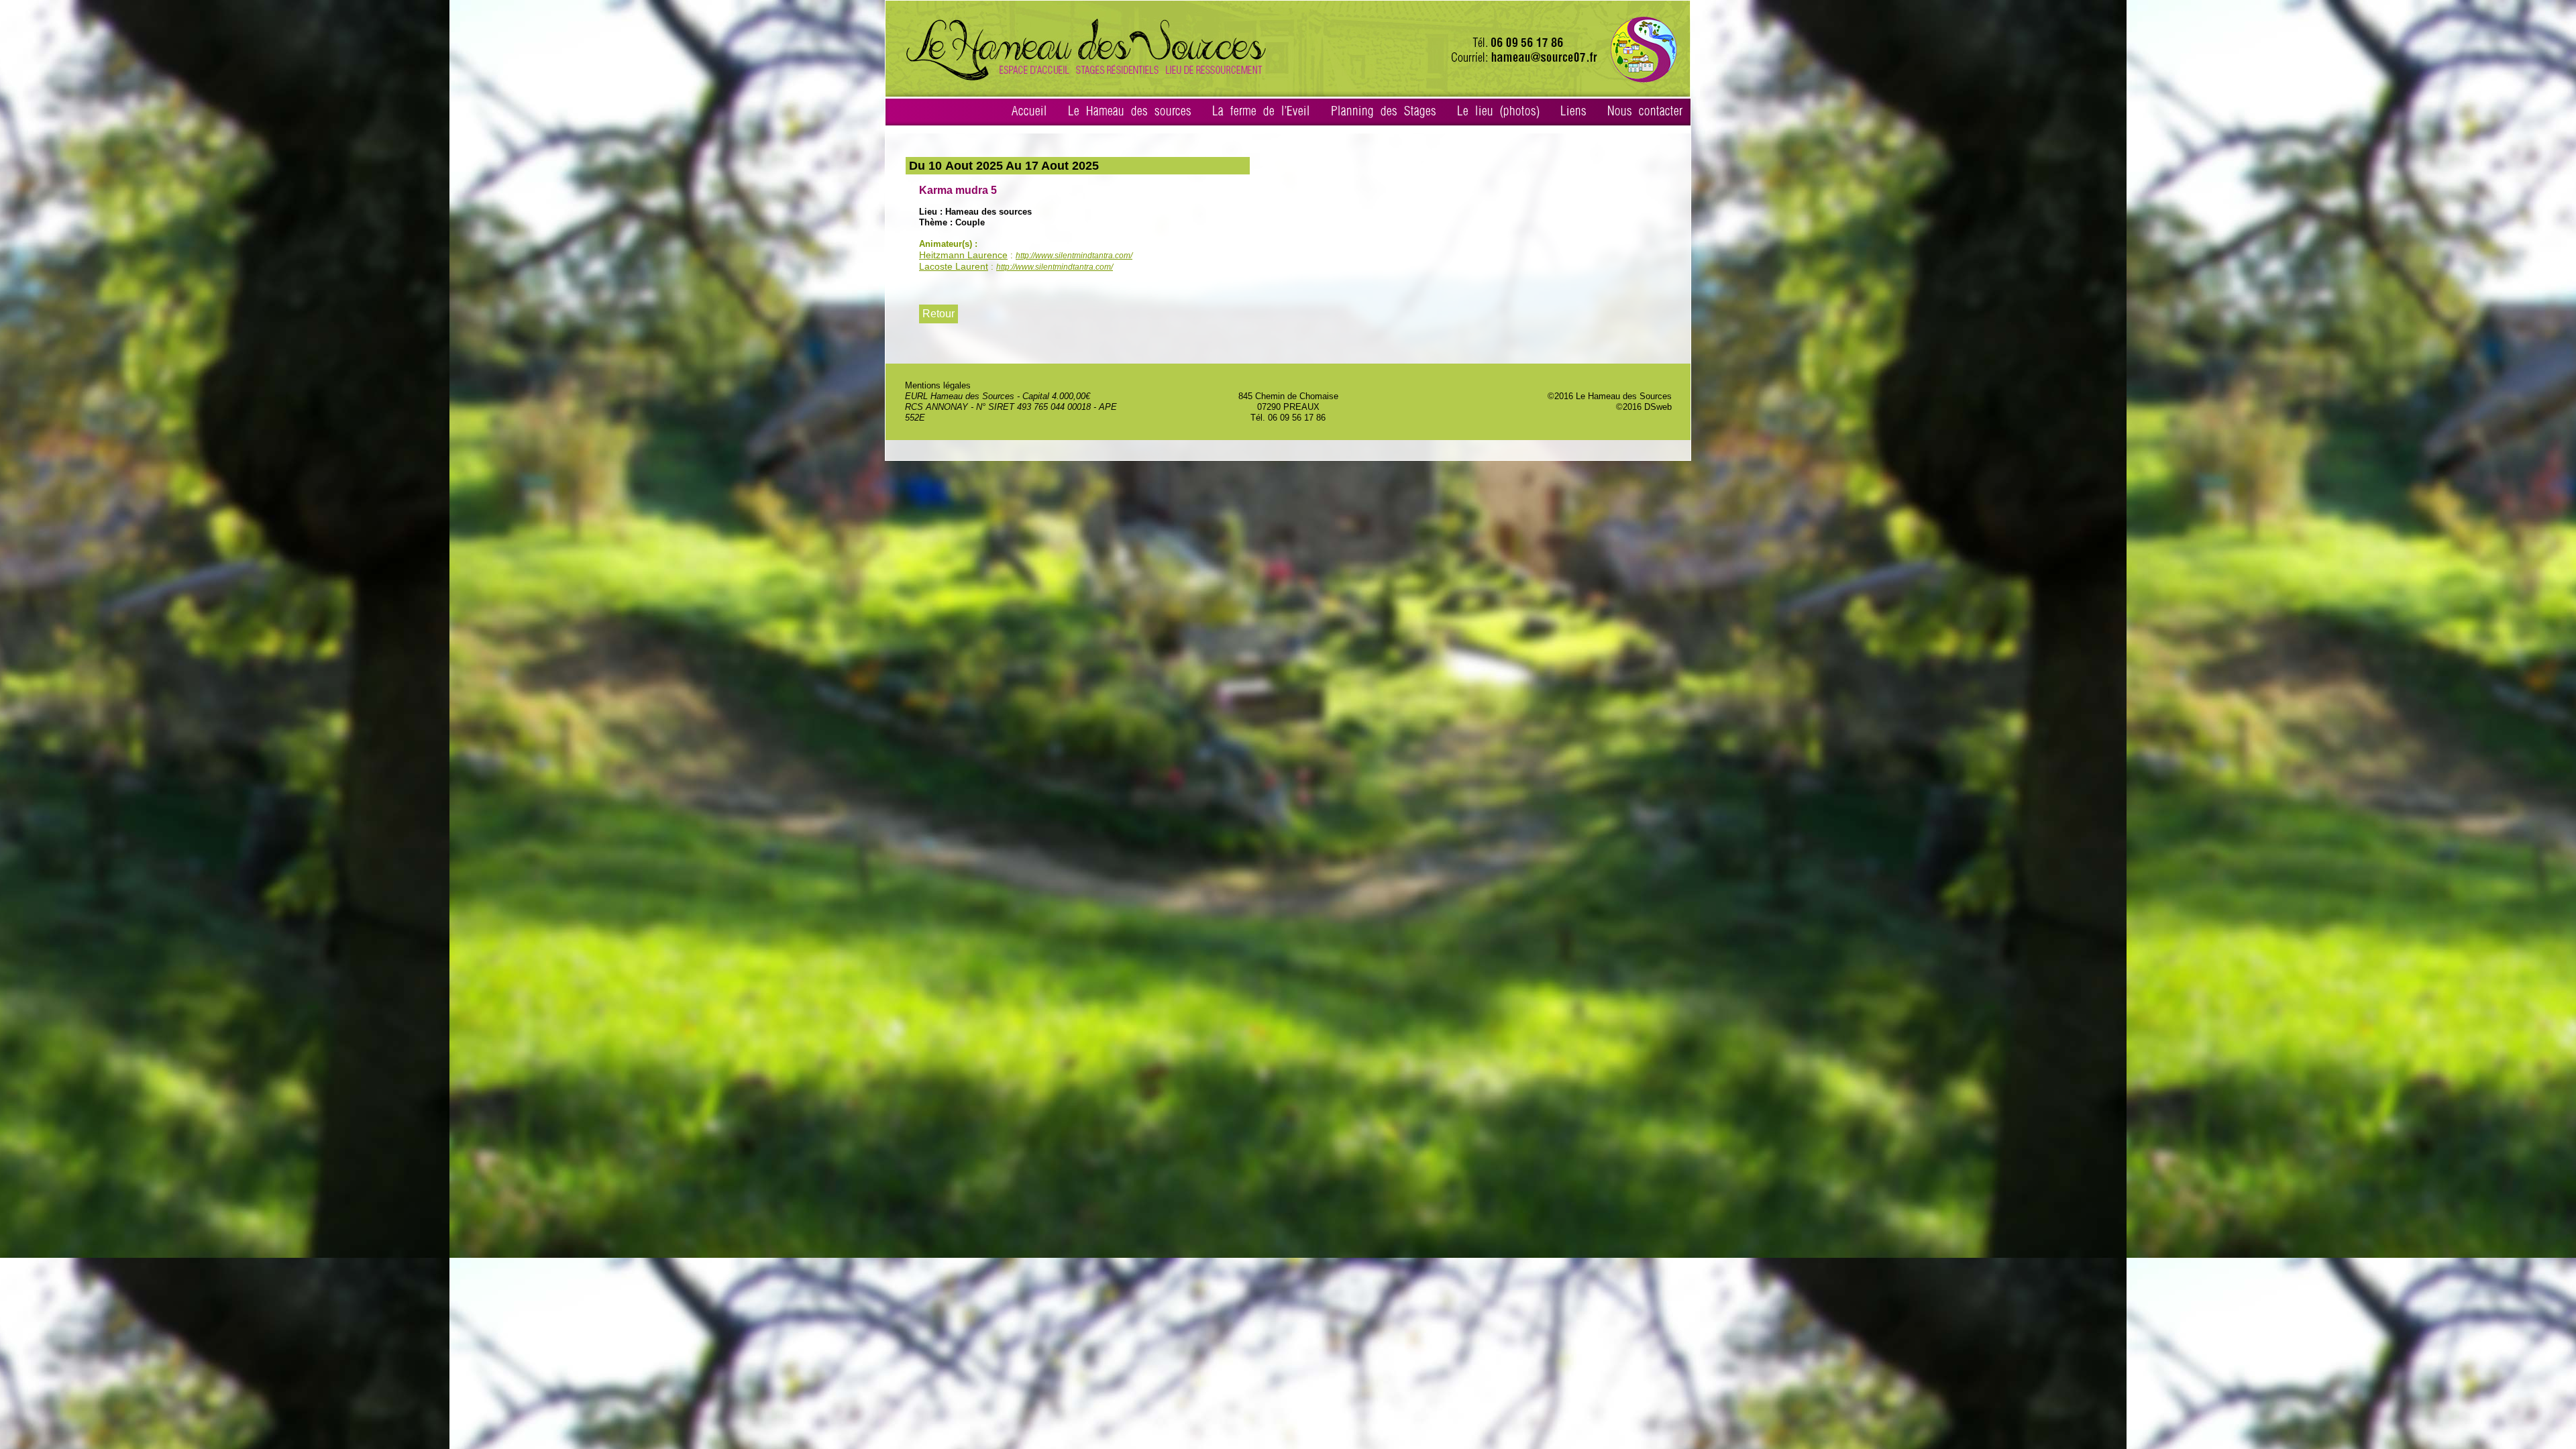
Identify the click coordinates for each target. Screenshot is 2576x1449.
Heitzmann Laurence (963, 255)
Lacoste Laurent (954, 266)
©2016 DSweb (1644, 407)
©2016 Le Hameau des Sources (1610, 396)
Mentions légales (938, 385)
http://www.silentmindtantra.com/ (1074, 256)
